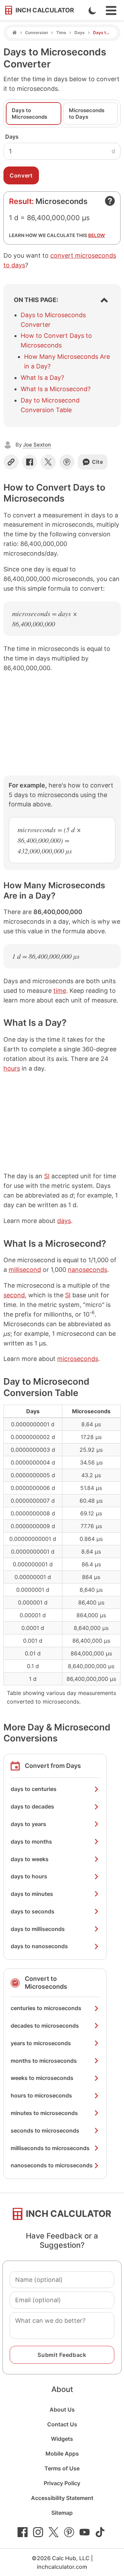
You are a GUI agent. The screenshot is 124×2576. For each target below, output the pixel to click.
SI (47, 1176)
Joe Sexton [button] (37, 445)
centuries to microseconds (46, 2008)
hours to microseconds (41, 2095)
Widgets (62, 2439)
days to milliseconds (38, 1929)
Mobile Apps (62, 2454)
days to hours (29, 1876)
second (14, 1295)
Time (61, 33)
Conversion (37, 33)
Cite (98, 462)
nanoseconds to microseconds (52, 2165)
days (64, 1221)
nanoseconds (87, 1270)
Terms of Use (62, 2468)
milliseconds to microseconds (50, 2148)
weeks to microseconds (42, 2078)
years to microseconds (41, 2043)
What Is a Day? (42, 378)
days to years (28, 1824)
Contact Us (62, 2424)
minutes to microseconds (44, 2113)
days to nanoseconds (39, 1946)
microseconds (78, 1359)
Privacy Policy (62, 2483)
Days (80, 33)
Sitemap (62, 2513)
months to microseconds (44, 2061)
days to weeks (30, 1859)
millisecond (25, 1270)
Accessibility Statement (62, 2498)
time (60, 991)
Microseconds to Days (87, 114)
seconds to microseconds (45, 2130)
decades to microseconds (45, 2026)
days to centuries (34, 1789)
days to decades (32, 1806)
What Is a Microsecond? (56, 389)
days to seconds (33, 1911)
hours (12, 1068)
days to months (31, 1842)
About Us (62, 2409)
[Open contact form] (110, 201)
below (97, 235)
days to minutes (32, 1894)
